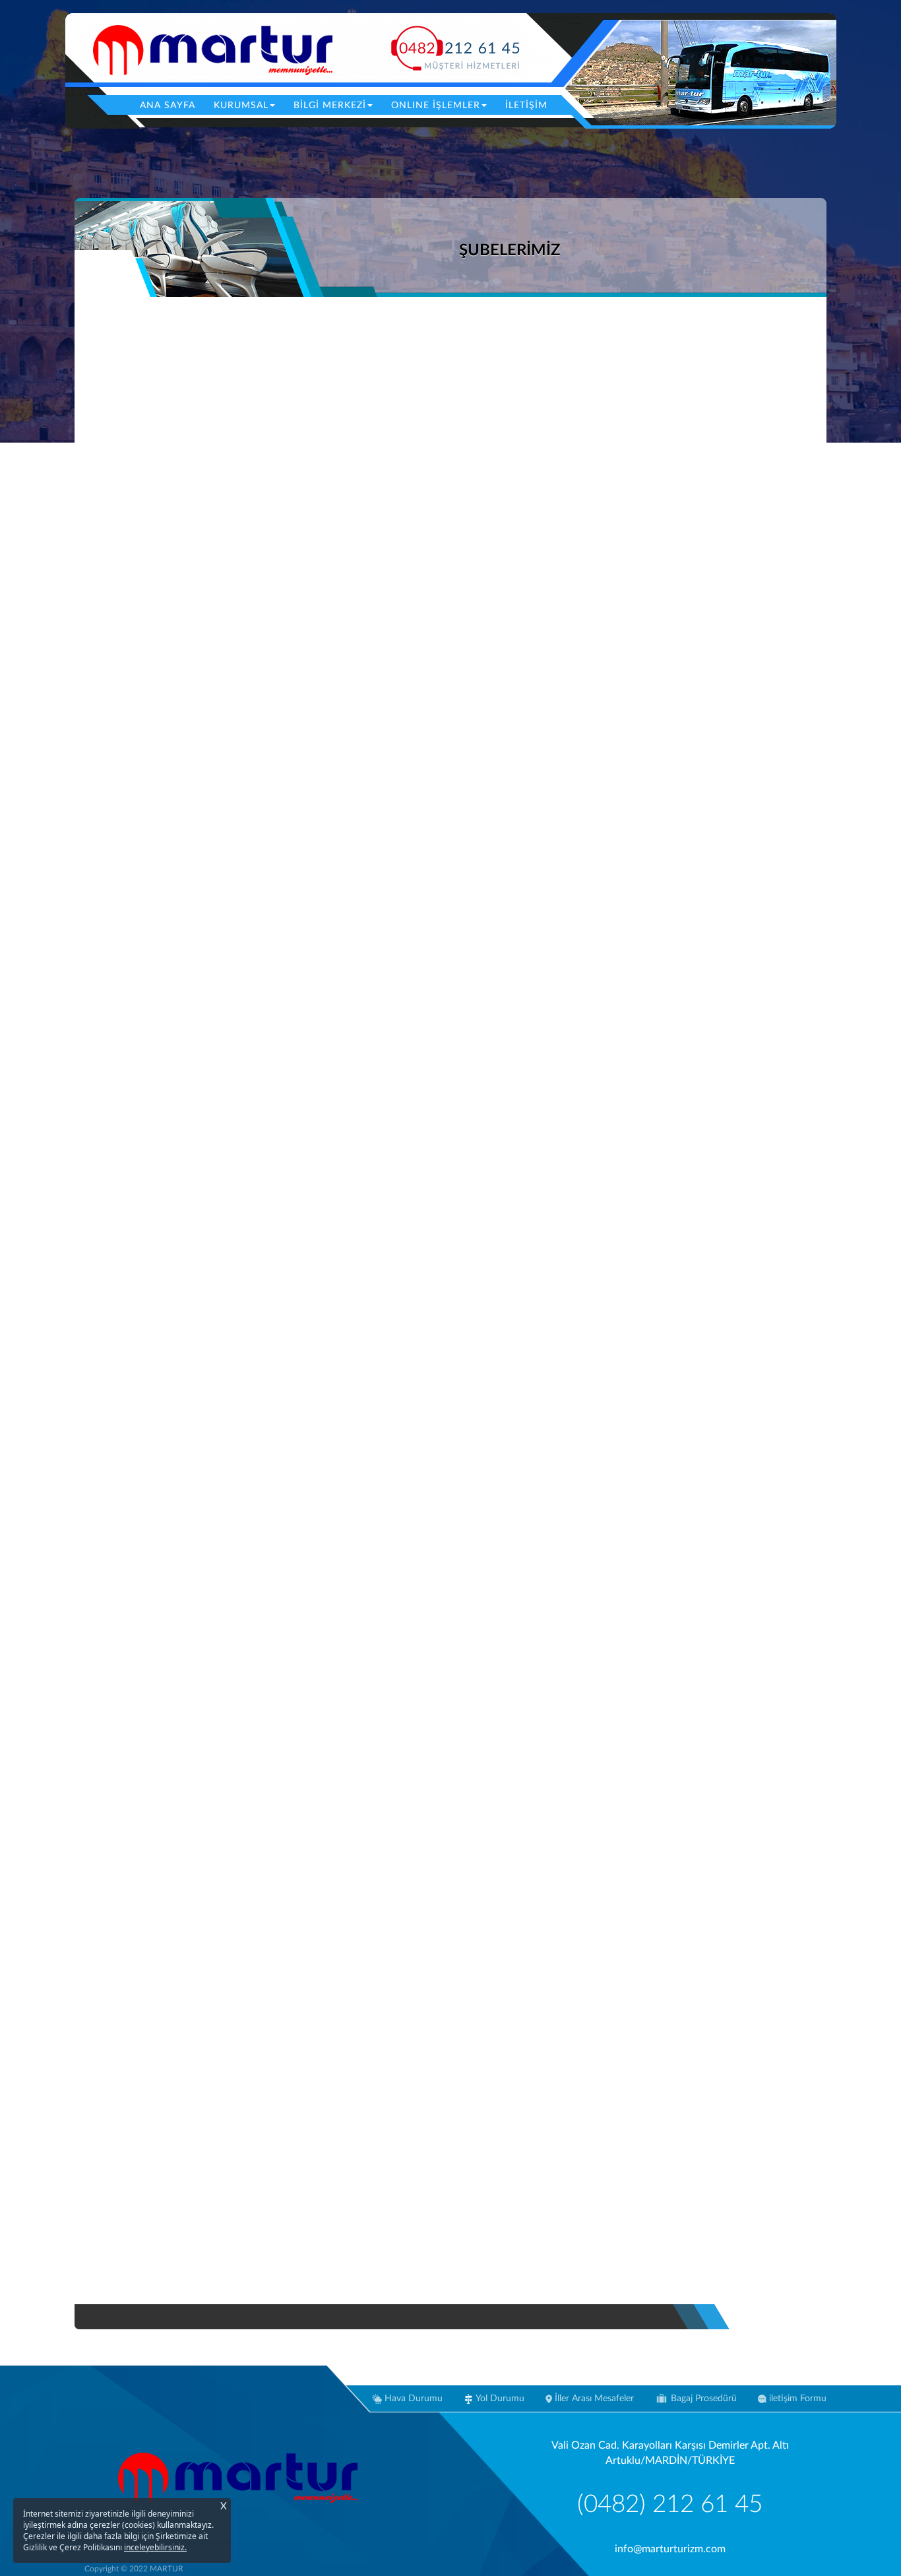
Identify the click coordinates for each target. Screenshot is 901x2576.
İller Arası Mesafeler (593, 2399)
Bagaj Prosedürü (702, 2399)
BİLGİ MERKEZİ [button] (330, 106)
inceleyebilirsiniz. (155, 2547)
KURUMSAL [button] (241, 106)
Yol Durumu (499, 2399)
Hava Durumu (412, 2399)
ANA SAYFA (172, 105)
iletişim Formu (796, 2399)
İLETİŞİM (526, 106)
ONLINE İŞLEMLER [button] (436, 106)
